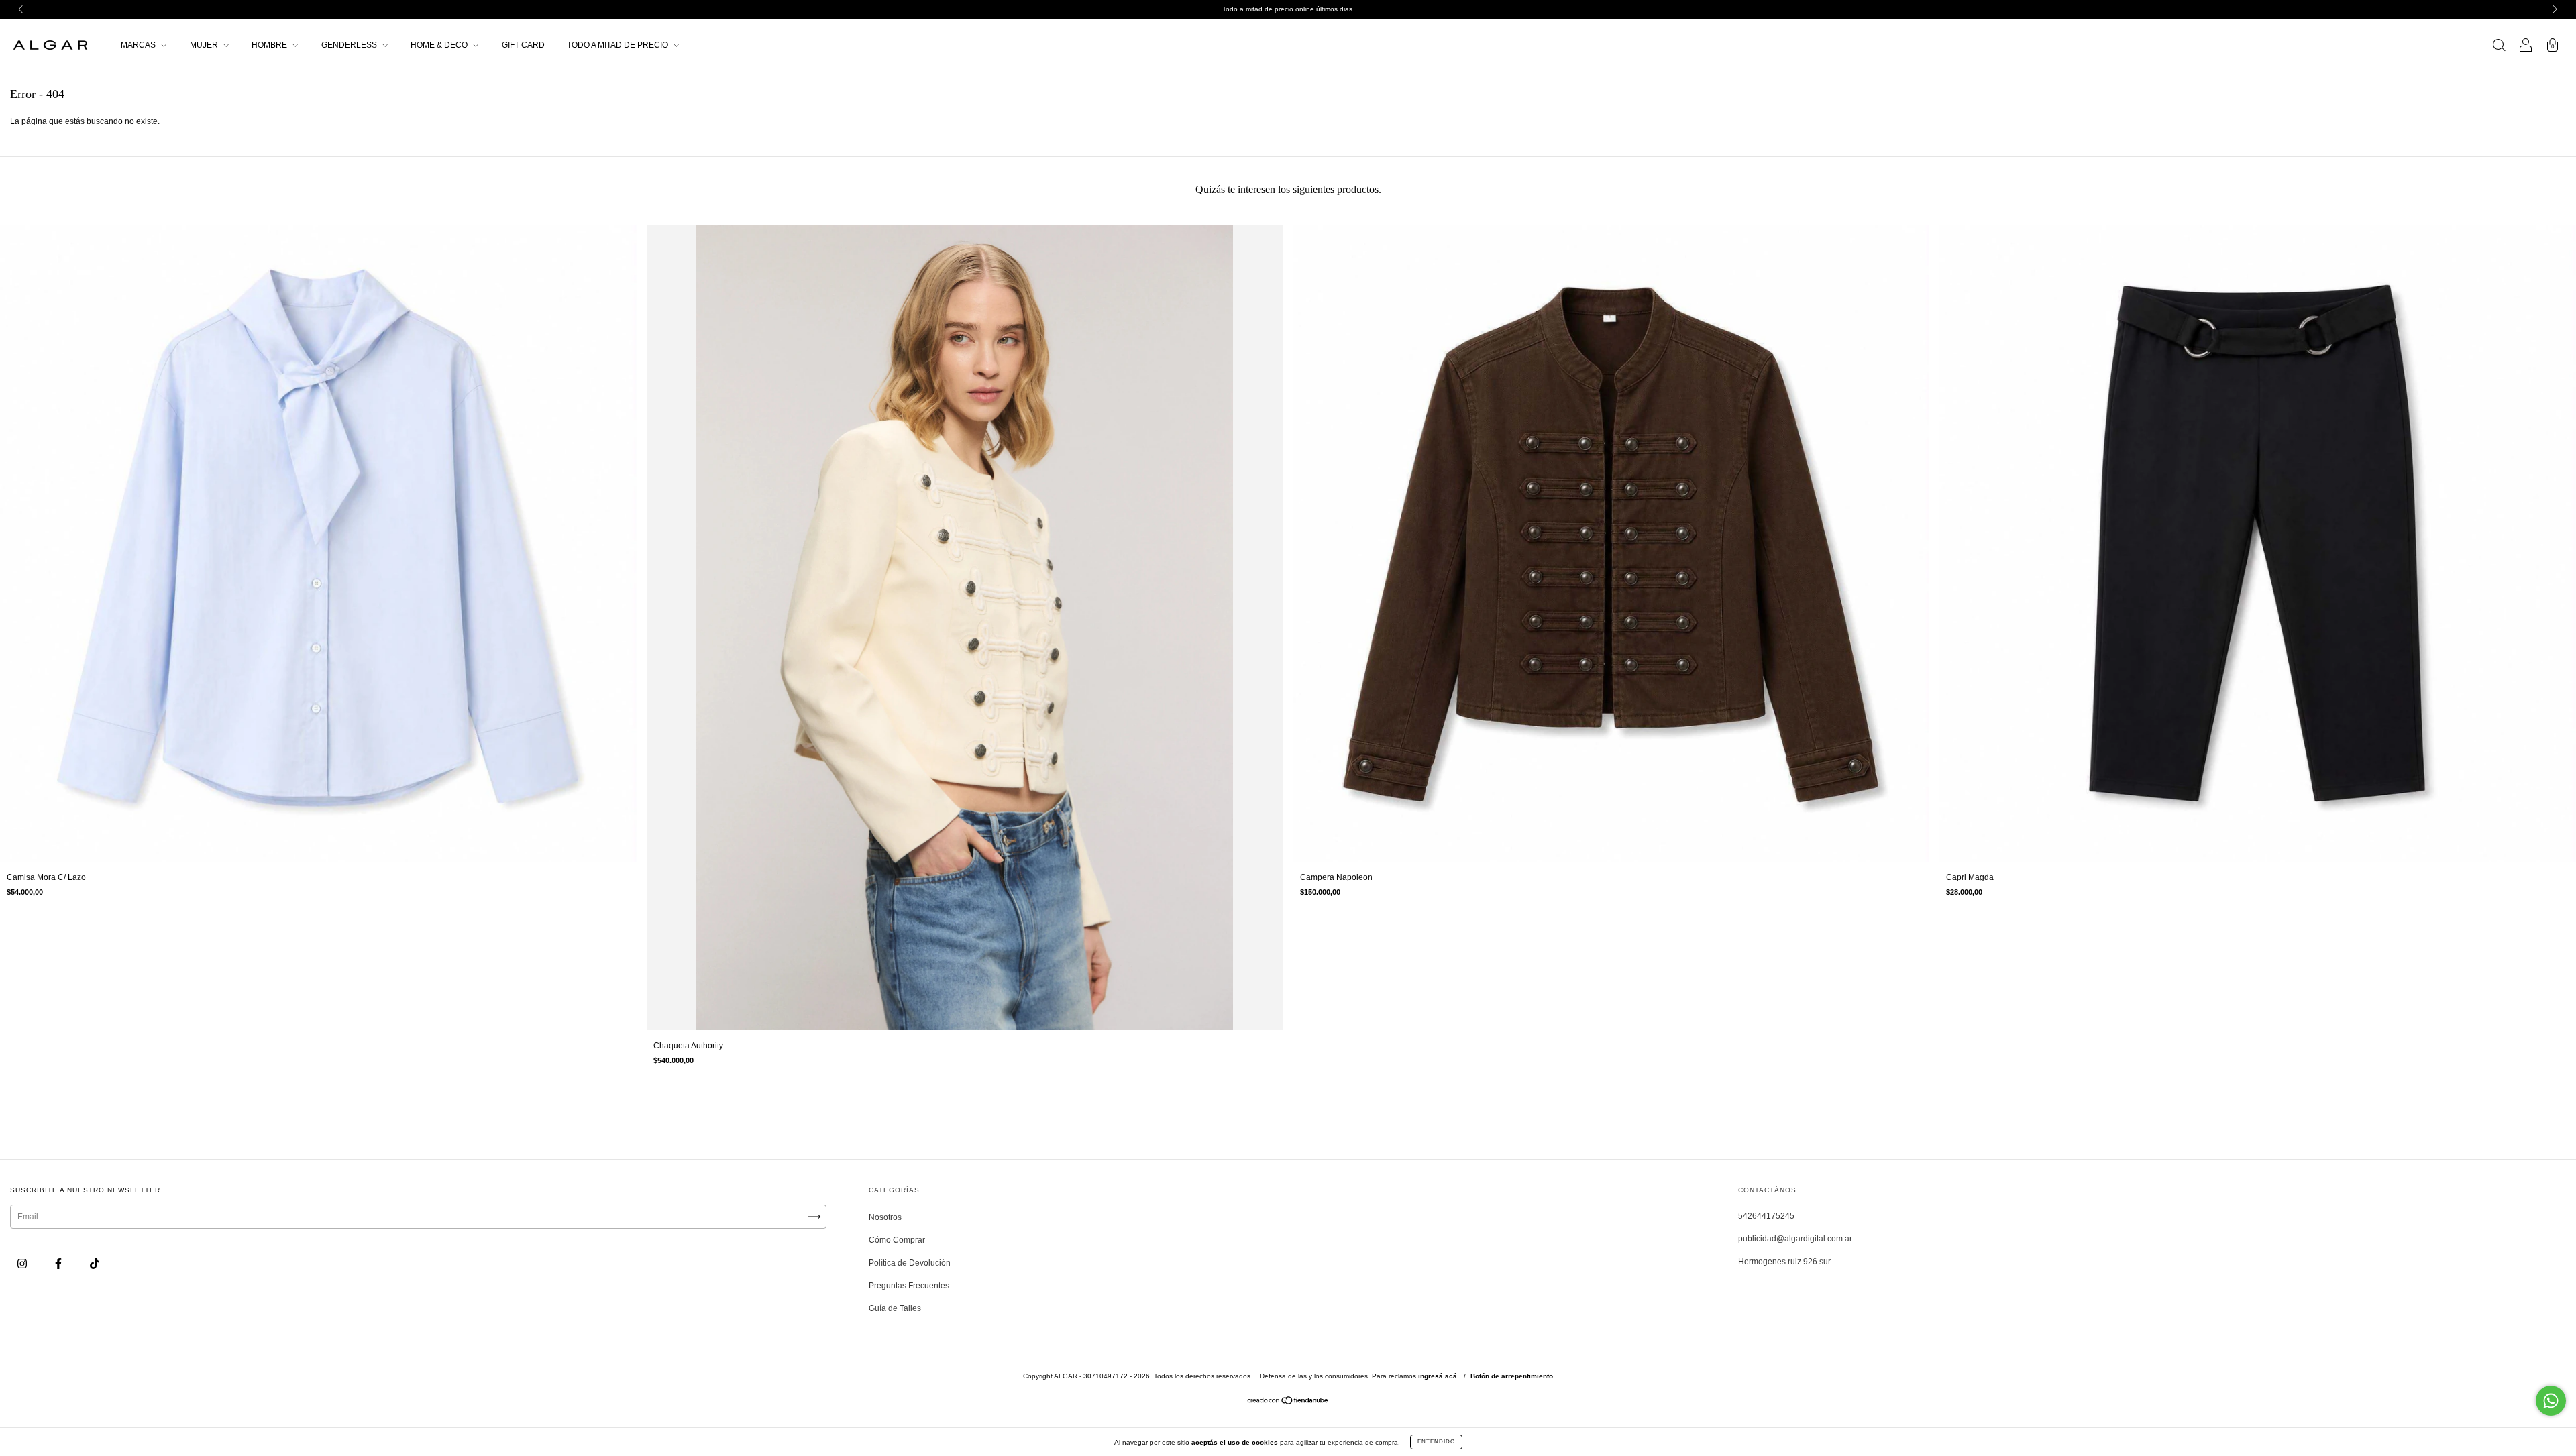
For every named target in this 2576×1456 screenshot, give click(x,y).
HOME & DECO (440, 45)
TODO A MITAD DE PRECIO (619, 45)
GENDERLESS (350, 45)
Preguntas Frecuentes (909, 1286)
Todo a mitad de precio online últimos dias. (1288, 9)
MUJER (205, 45)
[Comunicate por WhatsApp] (2551, 1401)
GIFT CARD (523, 45)
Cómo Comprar (897, 1240)
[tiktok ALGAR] (95, 1264)
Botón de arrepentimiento (1512, 1376)
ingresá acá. (1439, 1376)
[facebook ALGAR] (59, 1264)
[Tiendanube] (1288, 1402)
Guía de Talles (895, 1308)
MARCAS (139, 45)
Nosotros (885, 1217)
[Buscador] (2499, 47)
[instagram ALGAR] (23, 1264)
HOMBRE (270, 45)
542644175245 (1766, 1216)
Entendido (1436, 1442)
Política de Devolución (910, 1263)
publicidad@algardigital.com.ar (1795, 1239)
